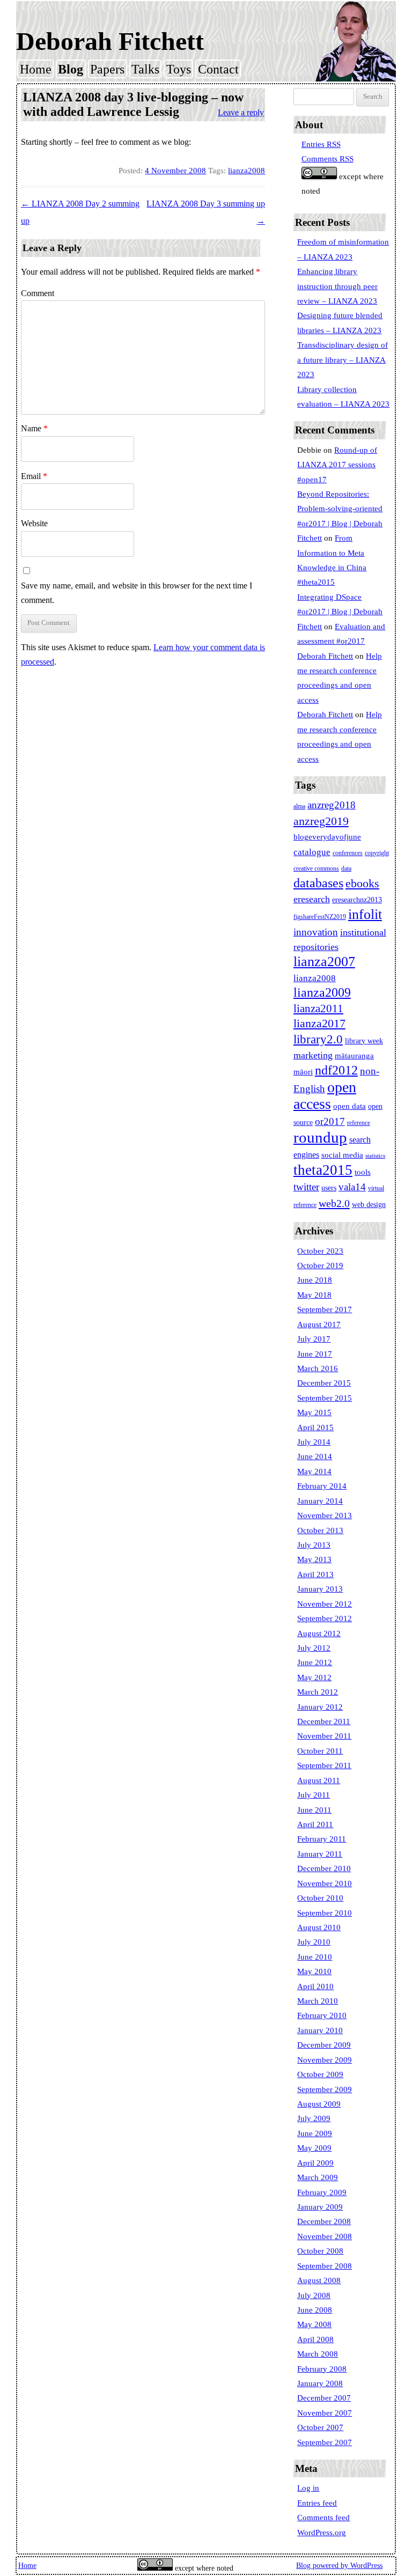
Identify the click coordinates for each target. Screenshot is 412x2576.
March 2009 (318, 2177)
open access (325, 1095)
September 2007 (325, 2442)
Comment (38, 293)
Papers (107, 69)
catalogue (312, 852)
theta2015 (323, 1170)
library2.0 (318, 1039)
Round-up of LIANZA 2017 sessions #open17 (337, 465)
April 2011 (315, 1824)
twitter (306, 1187)
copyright (377, 853)
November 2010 (325, 1883)
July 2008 (314, 2295)
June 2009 (315, 2133)
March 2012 (318, 1692)
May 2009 (314, 2148)
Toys (179, 69)
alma (299, 806)
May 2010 (314, 1971)
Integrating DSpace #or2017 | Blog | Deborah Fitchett (340, 612)
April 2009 (315, 2163)
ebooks (362, 884)
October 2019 (320, 1265)
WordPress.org (322, 2533)
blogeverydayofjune (327, 837)
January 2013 (320, 1589)
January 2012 (320, 1707)
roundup (320, 1137)
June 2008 (315, 2310)
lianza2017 (319, 1024)
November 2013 (325, 1515)
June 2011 (314, 1810)
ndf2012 (336, 1070)
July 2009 (314, 2118)
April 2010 (315, 1986)
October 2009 (320, 2074)
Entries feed (317, 2503)
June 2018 (315, 1280)
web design (369, 1205)
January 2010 (320, 2030)
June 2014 (315, 1456)
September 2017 (325, 1309)
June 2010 (315, 1957)
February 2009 (322, 2192)
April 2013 (315, 1574)
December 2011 (324, 1721)
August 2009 (319, 2104)
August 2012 (319, 1633)
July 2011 (314, 1795)
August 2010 (319, 1927)
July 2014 (314, 1442)
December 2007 (324, 2398)
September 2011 (324, 1765)
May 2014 (314, 1471)
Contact (218, 69)
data (346, 869)
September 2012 (325, 1618)
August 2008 (319, 2280)
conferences (348, 853)
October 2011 (320, 1751)
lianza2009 (322, 992)
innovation (316, 932)
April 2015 (315, 1427)
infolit (365, 914)
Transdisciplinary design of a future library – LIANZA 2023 (343, 360)
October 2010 (320, 1898)
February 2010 (322, 2015)
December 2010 (324, 1868)
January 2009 (320, 2207)
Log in (308, 2488)
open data (350, 1106)
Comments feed (323, 2518)
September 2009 (325, 2089)
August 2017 (319, 1324)
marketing (313, 1055)
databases (318, 883)
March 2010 (318, 2001)
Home (36, 69)
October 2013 (320, 1530)
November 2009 (325, 2060)
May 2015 (314, 1412)
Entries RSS (321, 144)
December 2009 (324, 2045)
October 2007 (320, 2427)
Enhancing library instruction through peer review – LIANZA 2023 (337, 286)
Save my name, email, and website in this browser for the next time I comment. (137, 593)
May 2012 (314, 1677)
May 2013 (314, 1559)
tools (363, 1172)
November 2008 (325, 2236)
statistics (375, 1156)
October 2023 (320, 1251)
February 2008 (322, 2369)
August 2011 (319, 1780)
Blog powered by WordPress (339, 2566)
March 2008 (318, 2354)
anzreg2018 (332, 805)
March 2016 (318, 1368)
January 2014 (320, 1501)
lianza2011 (318, 1009)
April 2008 (315, 2339)
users (329, 1188)
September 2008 (325, 2266)
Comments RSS (328, 159)
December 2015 (324, 1383)
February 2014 (322, 1486)
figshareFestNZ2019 (320, 917)
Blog (71, 69)
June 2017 (315, 1354)
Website (34, 523)
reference (359, 1123)
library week (364, 1041)
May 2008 (314, 2324)
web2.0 (334, 1203)
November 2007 (325, 2413)
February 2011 (322, 1839)
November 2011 (324, 1736)
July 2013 (314, 1545)
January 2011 (320, 1854)
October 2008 (320, 2251)
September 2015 (325, 1398)
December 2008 (324, 2221)
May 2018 (314, 1295)
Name (34, 428)
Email (34, 476)
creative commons (316, 869)
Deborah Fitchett (110, 41)
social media (342, 1155)
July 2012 (314, 1648)
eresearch (312, 899)
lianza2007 (324, 962)
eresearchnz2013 (357, 900)
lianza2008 (247, 171)
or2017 (330, 1121)
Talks (145, 69)
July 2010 (314, 1942)
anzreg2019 (321, 821)
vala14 (352, 1187)
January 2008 (320, 2383)
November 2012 (325, 1604)
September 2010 (325, 1913)
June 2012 (315, 1662)
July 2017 (314, 1339)
